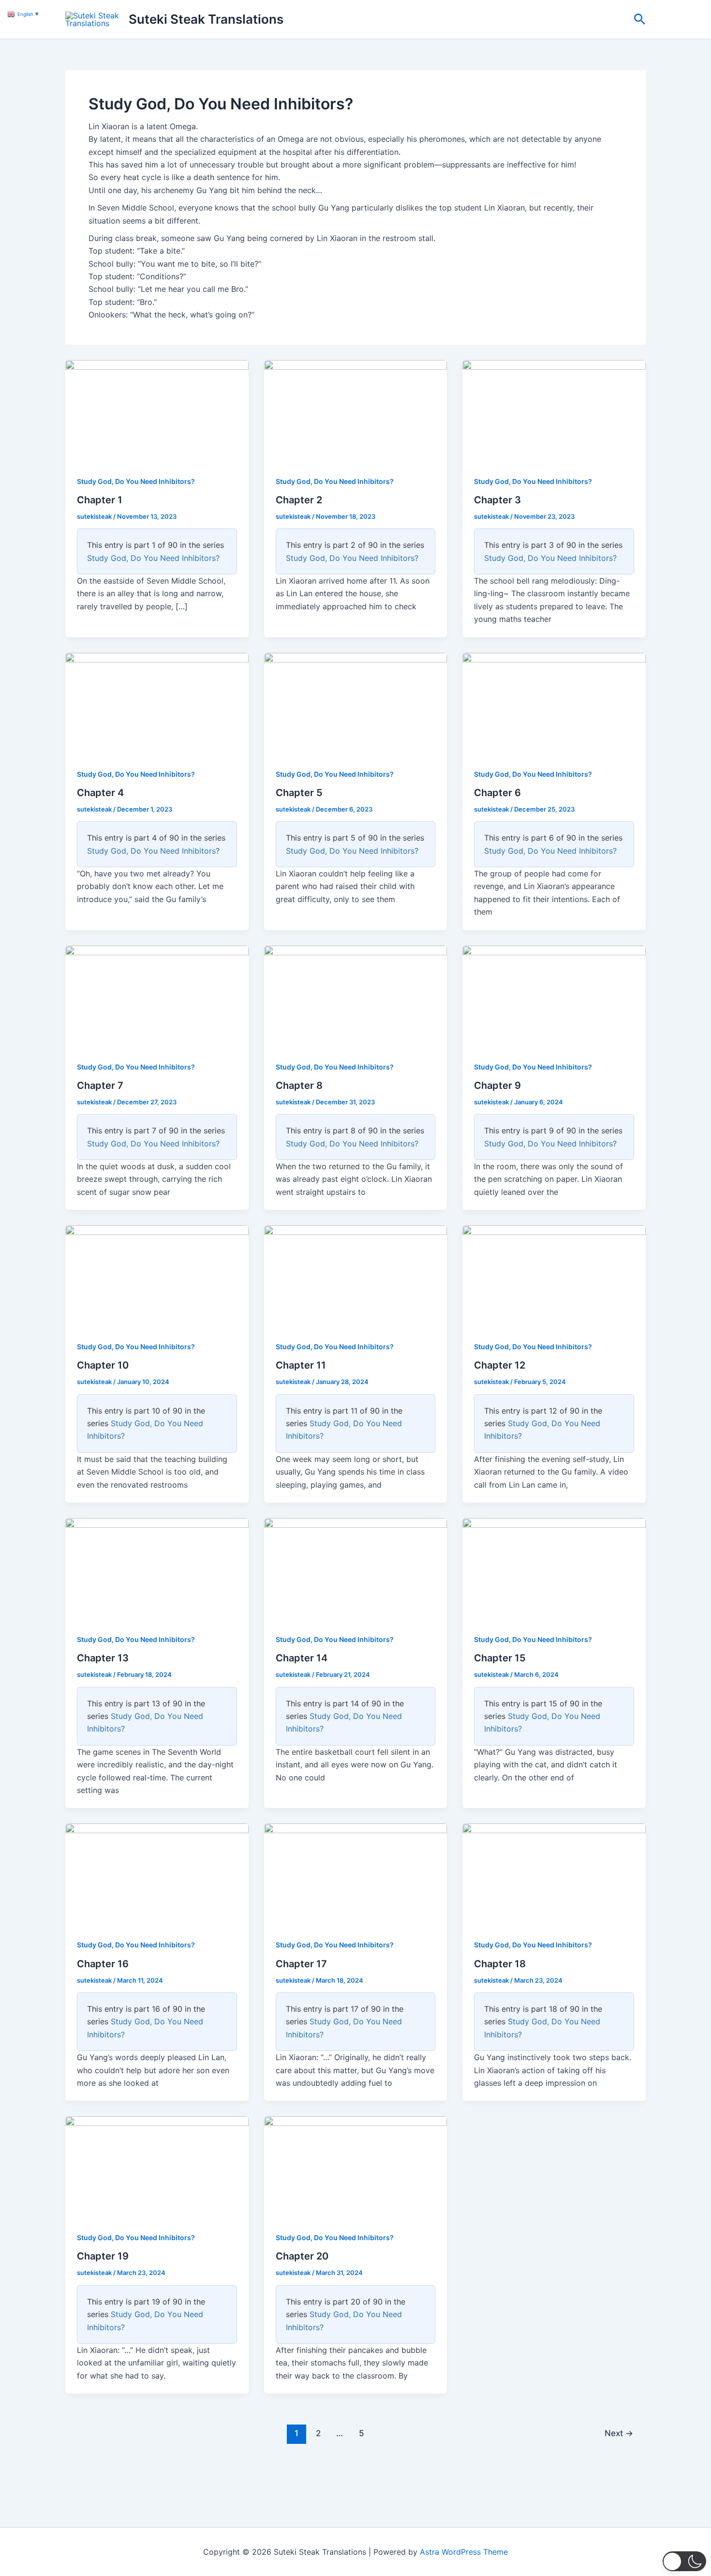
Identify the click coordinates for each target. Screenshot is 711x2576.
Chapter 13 (103, 1658)
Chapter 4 (100, 793)
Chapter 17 (301, 1964)
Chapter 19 (103, 2256)
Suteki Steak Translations (206, 19)
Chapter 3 (497, 500)
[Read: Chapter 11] (356, 1276)
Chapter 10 (103, 1365)
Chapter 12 (500, 1365)
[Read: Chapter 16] (157, 1874)
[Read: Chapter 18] (554, 1874)
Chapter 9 (497, 1085)
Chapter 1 (100, 500)
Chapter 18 (500, 1964)
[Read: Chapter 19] (157, 2167)
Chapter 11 (301, 1365)
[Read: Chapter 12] (554, 1276)
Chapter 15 (500, 1658)
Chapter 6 (497, 793)
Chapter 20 (302, 2256)
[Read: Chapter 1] (157, 411)
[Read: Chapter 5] (356, 703)
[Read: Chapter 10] (157, 1276)
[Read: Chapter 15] (554, 1569)
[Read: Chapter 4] (157, 703)
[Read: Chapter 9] (554, 996)
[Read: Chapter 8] (356, 996)
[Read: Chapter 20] (356, 2167)
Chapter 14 (302, 1658)
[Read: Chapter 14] (356, 1569)
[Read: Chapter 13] (157, 1569)
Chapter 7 (100, 1085)
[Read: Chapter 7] (157, 996)
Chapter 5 (299, 793)
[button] (640, 20)
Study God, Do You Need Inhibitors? (136, 481)
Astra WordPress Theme (464, 2552)
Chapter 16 (103, 1964)
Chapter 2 (299, 500)
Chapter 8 (299, 1085)
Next (619, 2433)
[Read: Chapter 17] (356, 1874)
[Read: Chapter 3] (554, 411)
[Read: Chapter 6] (554, 703)
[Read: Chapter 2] (356, 411)
